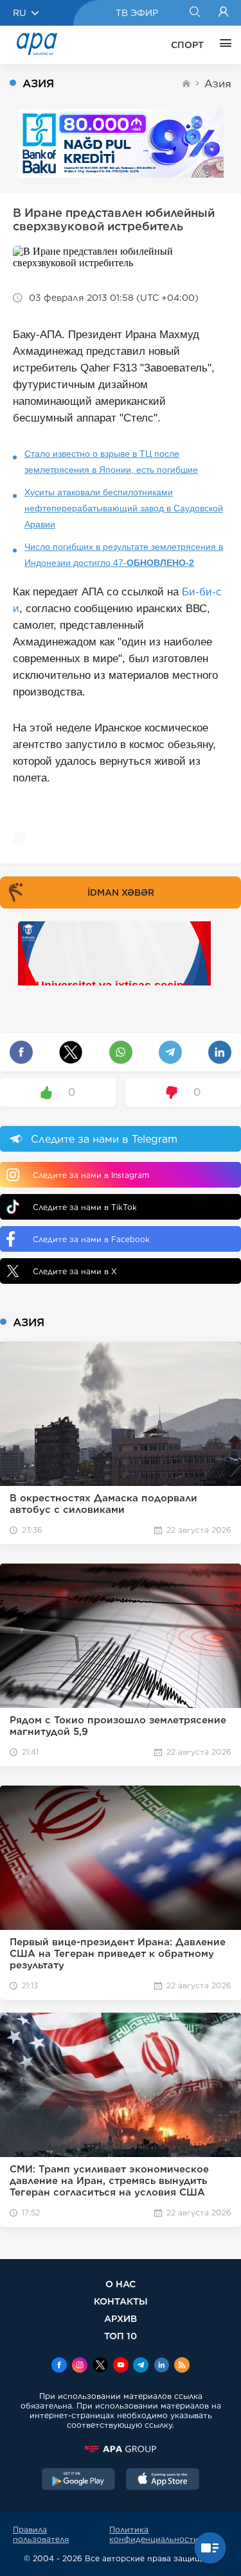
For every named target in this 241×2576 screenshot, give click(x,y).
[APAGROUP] (121, 2449)
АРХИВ (121, 2318)
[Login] (223, 13)
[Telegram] (141, 2366)
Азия (218, 84)
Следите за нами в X (75, 1271)
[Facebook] (59, 2366)
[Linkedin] (161, 2366)
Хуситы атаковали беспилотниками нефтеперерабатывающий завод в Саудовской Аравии (124, 508)
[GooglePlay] (78, 2480)
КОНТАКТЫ (121, 2301)
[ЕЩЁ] (222, 45)
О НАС (121, 2284)
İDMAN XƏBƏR (121, 892)
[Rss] (182, 2366)
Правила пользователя (41, 2534)
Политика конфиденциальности (154, 2534)
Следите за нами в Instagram (91, 1175)
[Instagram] (80, 2366)
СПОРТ (187, 45)
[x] (100, 2366)
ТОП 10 (121, 2336)
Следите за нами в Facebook (91, 1239)
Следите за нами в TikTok (85, 1207)
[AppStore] (163, 2480)
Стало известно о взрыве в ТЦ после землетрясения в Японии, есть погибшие (111, 462)
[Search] (194, 13)
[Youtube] (121, 2366)
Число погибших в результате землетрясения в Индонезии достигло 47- (124, 555)
